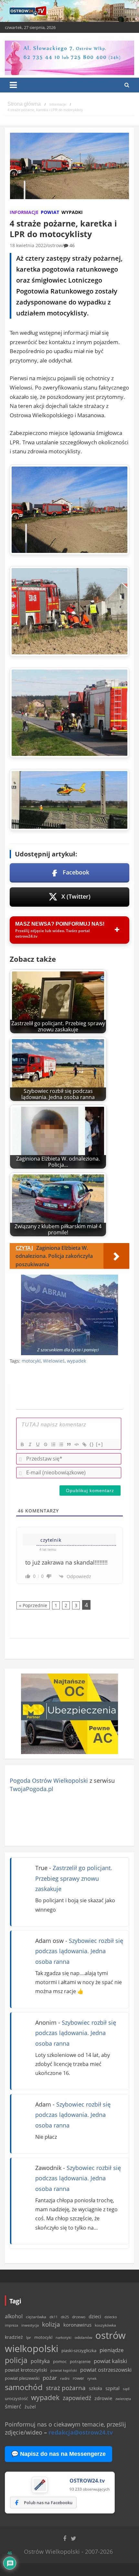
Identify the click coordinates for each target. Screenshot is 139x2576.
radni (65, 2378)
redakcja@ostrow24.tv (81, 2432)
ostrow (55, 245)
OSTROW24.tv (87, 2481)
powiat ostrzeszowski (106, 2370)
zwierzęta (123, 2399)
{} (92, 1444)
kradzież (14, 2337)
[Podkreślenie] (37, 1444)
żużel (30, 2407)
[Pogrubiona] (22, 1444)
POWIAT (50, 212)
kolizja (51, 2324)
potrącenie (80, 2361)
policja (16, 2360)
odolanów (83, 2337)
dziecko (111, 2317)
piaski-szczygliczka (79, 2350)
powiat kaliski (110, 2361)
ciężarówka (36, 2317)
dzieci (95, 2316)
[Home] (24, 104)
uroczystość (16, 2398)
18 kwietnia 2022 (28, 245)
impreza (11, 2325)
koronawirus (77, 2325)
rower (78, 2378)
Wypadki (72, 212)
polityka (40, 2361)
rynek (92, 2378)
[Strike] (45, 1444)
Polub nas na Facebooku (48, 2503)
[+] (100, 1444)
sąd (126, 2389)
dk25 (65, 2317)
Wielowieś (54, 1361)
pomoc (60, 2361)
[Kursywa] (30, 1444)
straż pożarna (66, 2388)
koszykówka (105, 2325)
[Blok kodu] (76, 1444)
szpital (112, 2388)
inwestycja (30, 2325)
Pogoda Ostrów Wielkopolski (49, 1780)
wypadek (76, 1361)
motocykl (31, 1361)
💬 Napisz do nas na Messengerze (59, 2454)
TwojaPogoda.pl (32, 1789)
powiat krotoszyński (26, 2370)
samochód (24, 2387)
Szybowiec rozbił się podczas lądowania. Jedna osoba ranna (79, 1951)
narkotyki (64, 2337)
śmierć (13, 2407)
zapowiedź (77, 2398)
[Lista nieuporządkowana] (61, 1444)
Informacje (24, 212)
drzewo (79, 2317)
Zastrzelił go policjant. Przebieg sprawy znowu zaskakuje (74, 1878)
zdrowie (103, 2398)
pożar (50, 2378)
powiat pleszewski (22, 2378)
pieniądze (112, 2350)
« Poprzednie (33, 1605)
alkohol (14, 2316)
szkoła (96, 2388)
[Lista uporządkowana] (53, 1444)
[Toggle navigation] (13, 85)
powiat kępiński (64, 2370)
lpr (29, 2337)
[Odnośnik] (84, 1444)
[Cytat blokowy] (69, 1444)
